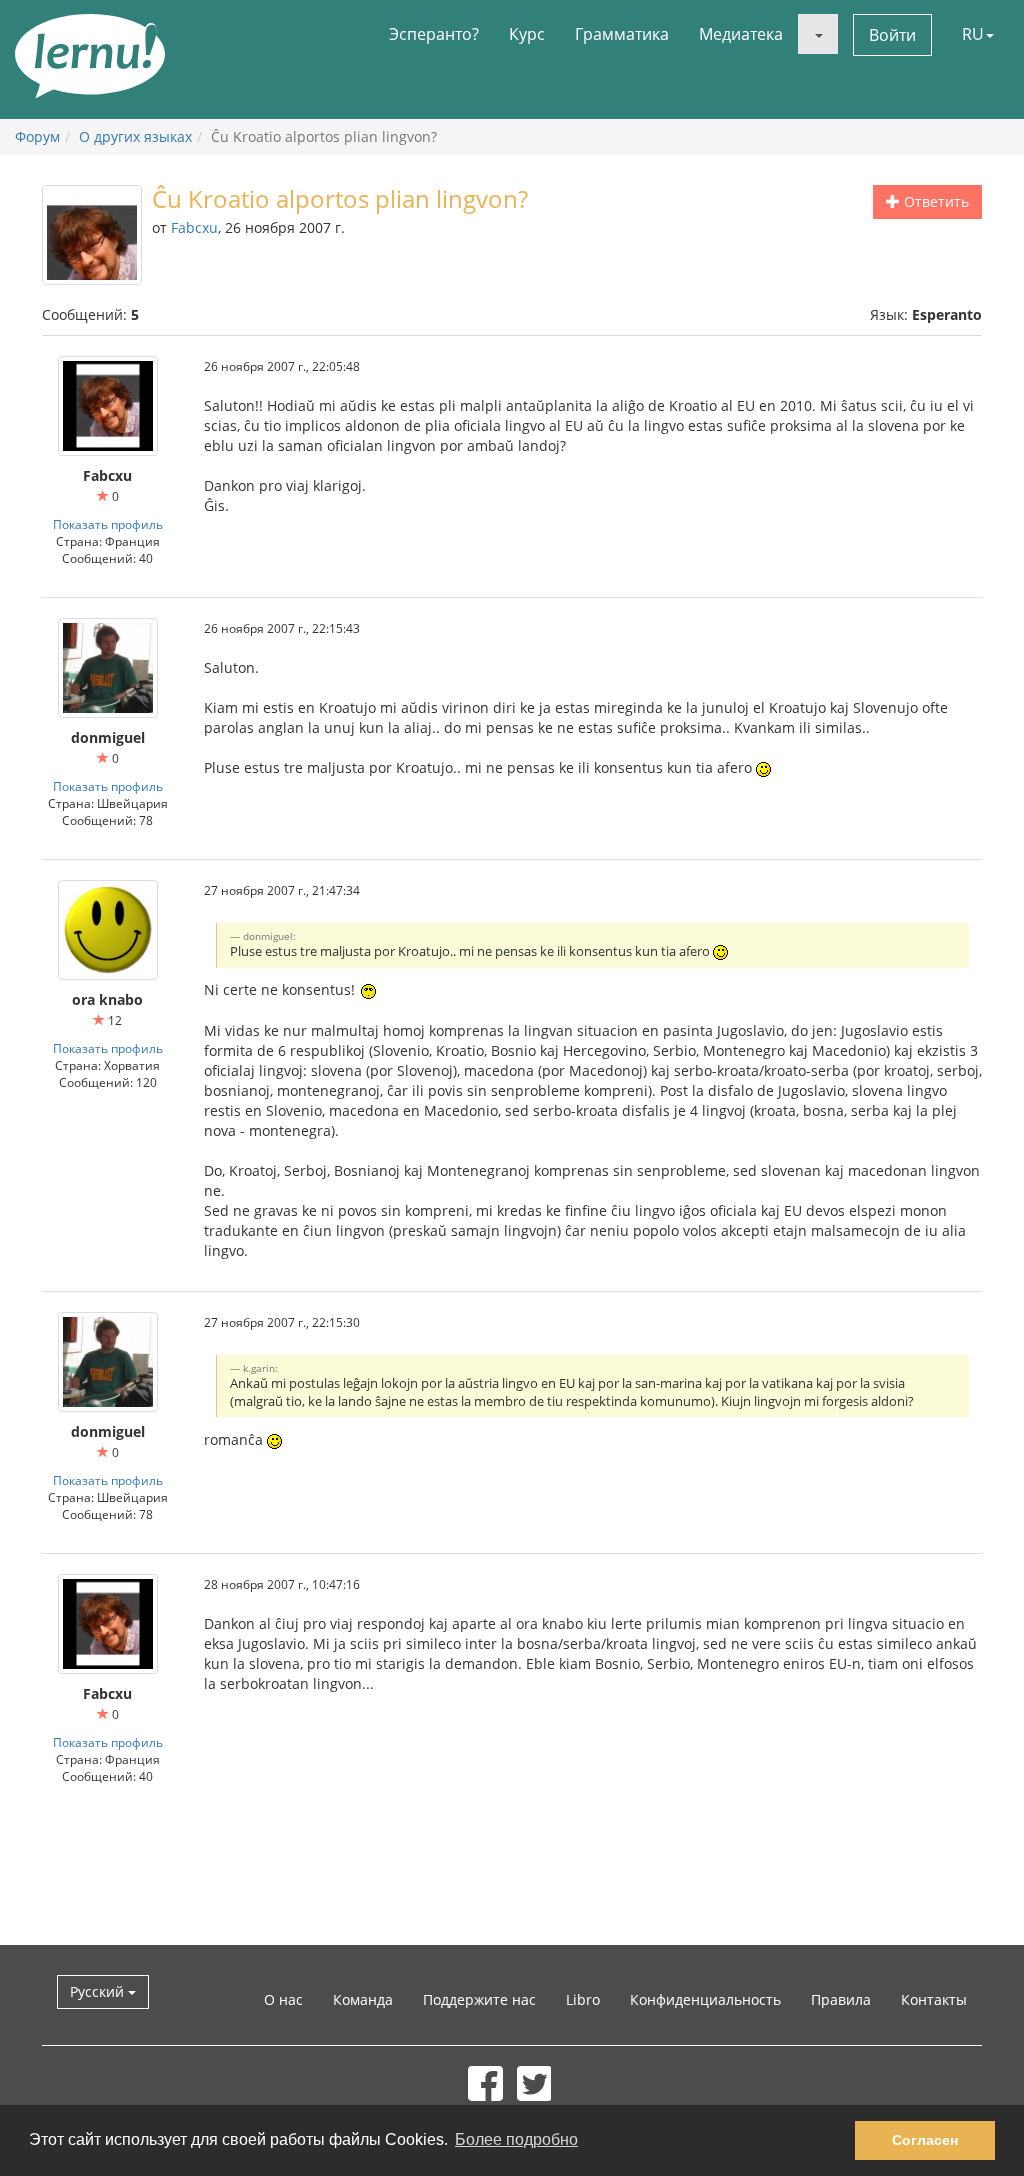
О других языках (135, 136)
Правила (841, 1999)
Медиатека (741, 34)
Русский (99, 1991)
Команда (363, 1999)
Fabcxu (194, 227)
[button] (818, 34)
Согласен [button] (925, 2140)
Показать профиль (108, 524)
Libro (583, 1999)
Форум (37, 136)
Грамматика (622, 34)
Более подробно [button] (516, 2139)
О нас (283, 1999)
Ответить (934, 201)
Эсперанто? (434, 34)
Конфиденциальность (705, 1999)
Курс (527, 34)
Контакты (934, 1999)
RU (973, 34)
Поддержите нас (479, 1999)
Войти (892, 35)
